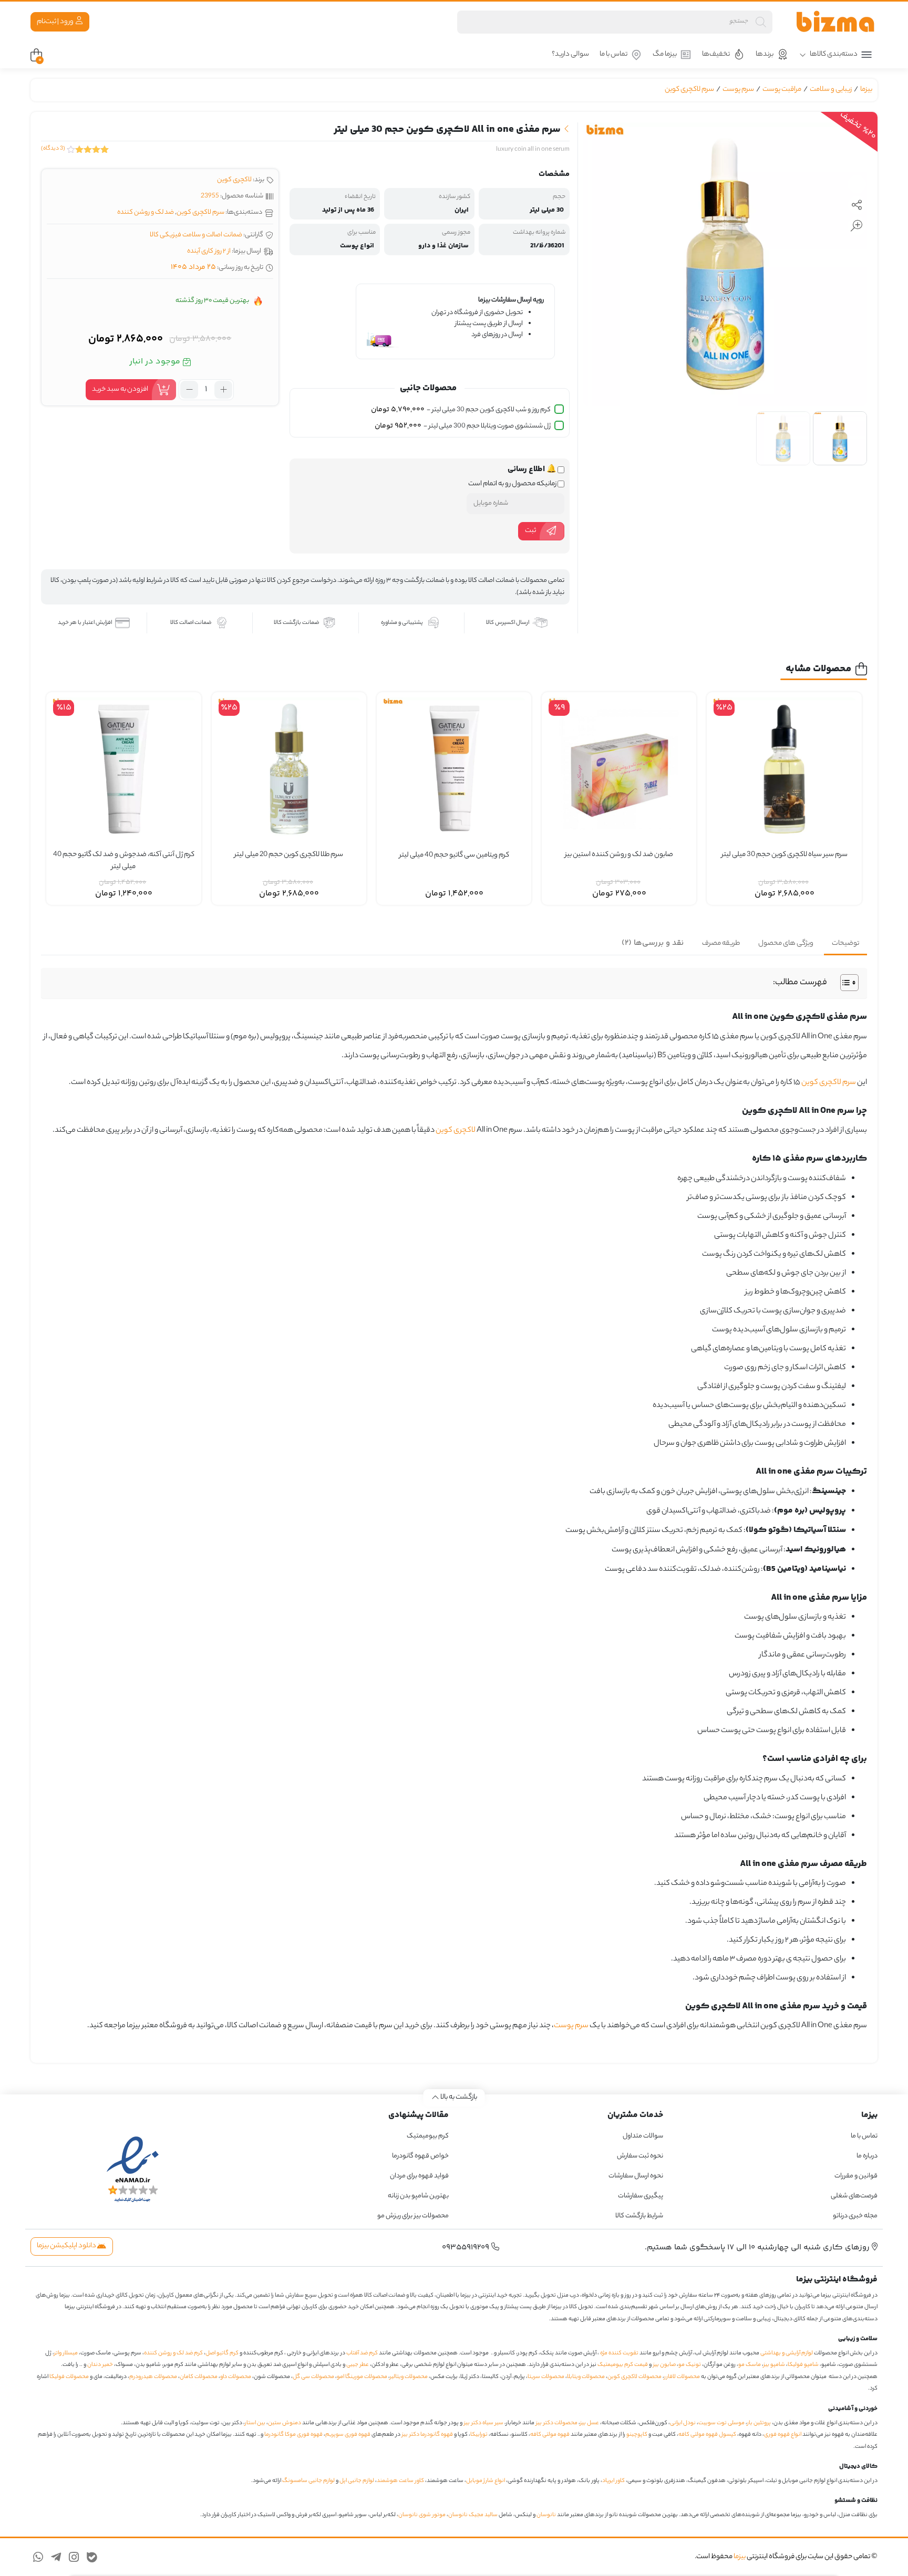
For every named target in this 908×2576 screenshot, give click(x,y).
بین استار (255, 2423)
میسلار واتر (66, 2353)
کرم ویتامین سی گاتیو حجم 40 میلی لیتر (454, 856)
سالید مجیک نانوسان (473, 2515)
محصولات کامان (199, 2377)
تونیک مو (690, 2365)
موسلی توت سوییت (721, 2423)
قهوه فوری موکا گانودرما (293, 2435)
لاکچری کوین (234, 180)
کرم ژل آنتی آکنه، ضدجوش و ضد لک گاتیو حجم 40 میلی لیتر (124, 861)
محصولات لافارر (682, 2377)
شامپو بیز (774, 2365)
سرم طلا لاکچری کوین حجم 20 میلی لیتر (289, 855)
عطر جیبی (358, 2365)
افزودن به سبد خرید (120, 389)
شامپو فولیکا (803, 2365)
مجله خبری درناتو (855, 2216)
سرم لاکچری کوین (689, 90)
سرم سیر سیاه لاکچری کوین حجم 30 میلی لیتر (785, 855)
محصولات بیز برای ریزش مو (413, 2216)
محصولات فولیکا (69, 2377)
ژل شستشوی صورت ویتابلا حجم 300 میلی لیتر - (463, 426)
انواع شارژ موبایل (486, 2481)
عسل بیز (590, 2423)
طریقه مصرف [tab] (721, 943)
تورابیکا (479, 2435)
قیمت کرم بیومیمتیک (623, 2365)
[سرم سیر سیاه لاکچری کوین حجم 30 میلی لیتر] (784, 769)
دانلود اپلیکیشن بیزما (67, 2246)
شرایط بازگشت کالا (639, 2216)
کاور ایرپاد (613, 2481)
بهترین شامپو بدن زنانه (418, 2196)
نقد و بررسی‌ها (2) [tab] (653, 943)
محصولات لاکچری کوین (634, 2377)
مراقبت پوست (782, 90)
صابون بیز (664, 2365)
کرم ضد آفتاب (362, 2353)
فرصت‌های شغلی (854, 2196)
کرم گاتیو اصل (222, 2353)
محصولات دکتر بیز (557, 2423)
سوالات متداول (643, 2136)
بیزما (866, 90)
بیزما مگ (665, 54)
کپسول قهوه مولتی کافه (707, 2435)
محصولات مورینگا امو (362, 2377)
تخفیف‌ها (716, 54)
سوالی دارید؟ (570, 54)
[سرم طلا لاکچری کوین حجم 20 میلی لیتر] (289, 769)
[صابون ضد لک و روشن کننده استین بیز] (619, 769)
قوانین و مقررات (856, 2176)
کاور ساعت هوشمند (400, 2481)
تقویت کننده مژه (619, 2353)
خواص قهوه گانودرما (420, 2156)
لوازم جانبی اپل (357, 2481)
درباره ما (867, 2156)
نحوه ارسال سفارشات (636, 2176)
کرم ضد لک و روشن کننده (173, 2353)
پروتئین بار (759, 2423)
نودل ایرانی (683, 2423)
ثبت (530, 531)
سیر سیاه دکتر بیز (484, 2423)
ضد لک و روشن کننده (146, 212)
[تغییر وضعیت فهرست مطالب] (844, 983)
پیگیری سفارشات (641, 2196)
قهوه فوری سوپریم (348, 2435)
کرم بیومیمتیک (428, 2136)
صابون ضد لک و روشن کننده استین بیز (619, 855)
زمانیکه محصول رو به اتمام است (513, 484)
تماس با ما (613, 54)
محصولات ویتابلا (586, 2377)
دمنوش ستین (285, 2423)
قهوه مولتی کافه (550, 2435)
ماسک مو (750, 2365)
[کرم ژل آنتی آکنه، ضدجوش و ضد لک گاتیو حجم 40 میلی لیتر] (123, 769)
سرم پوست (738, 90)
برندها (765, 54)
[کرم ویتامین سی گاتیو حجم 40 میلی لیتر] (454, 769)
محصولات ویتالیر (409, 2377)
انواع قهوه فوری (783, 2435)
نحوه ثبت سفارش (640, 2156)
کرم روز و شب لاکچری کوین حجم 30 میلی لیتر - (461, 410)
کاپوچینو (637, 2435)
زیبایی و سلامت (831, 90)
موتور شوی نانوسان (422, 2515)
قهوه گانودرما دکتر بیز (427, 2435)
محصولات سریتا (546, 2377)
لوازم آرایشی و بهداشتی (787, 2353)
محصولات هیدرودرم (153, 2377)
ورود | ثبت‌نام (56, 22)
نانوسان (546, 2515)
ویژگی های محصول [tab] (786, 943)
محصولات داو (236, 2377)
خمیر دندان (100, 2365)
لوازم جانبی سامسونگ (308, 2481)
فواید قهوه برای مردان (419, 2176)
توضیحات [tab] (845, 943)
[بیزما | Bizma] (835, 22)
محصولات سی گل (313, 2377)
